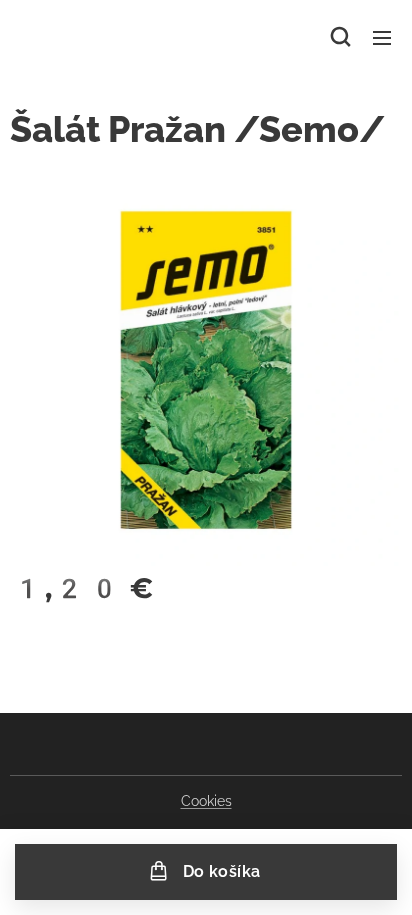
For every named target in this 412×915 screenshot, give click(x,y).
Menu (382, 37)
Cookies (206, 801)
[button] (340, 37)
